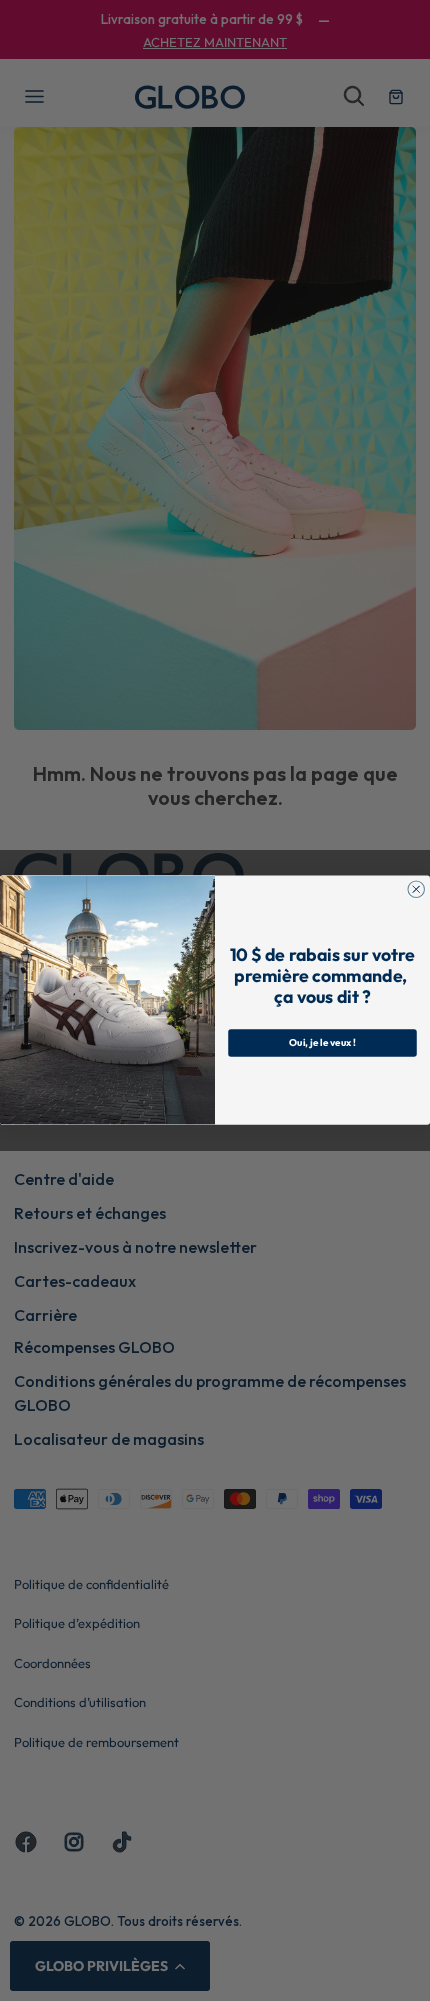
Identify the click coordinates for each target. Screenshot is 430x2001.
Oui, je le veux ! (322, 1043)
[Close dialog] (416, 889)
